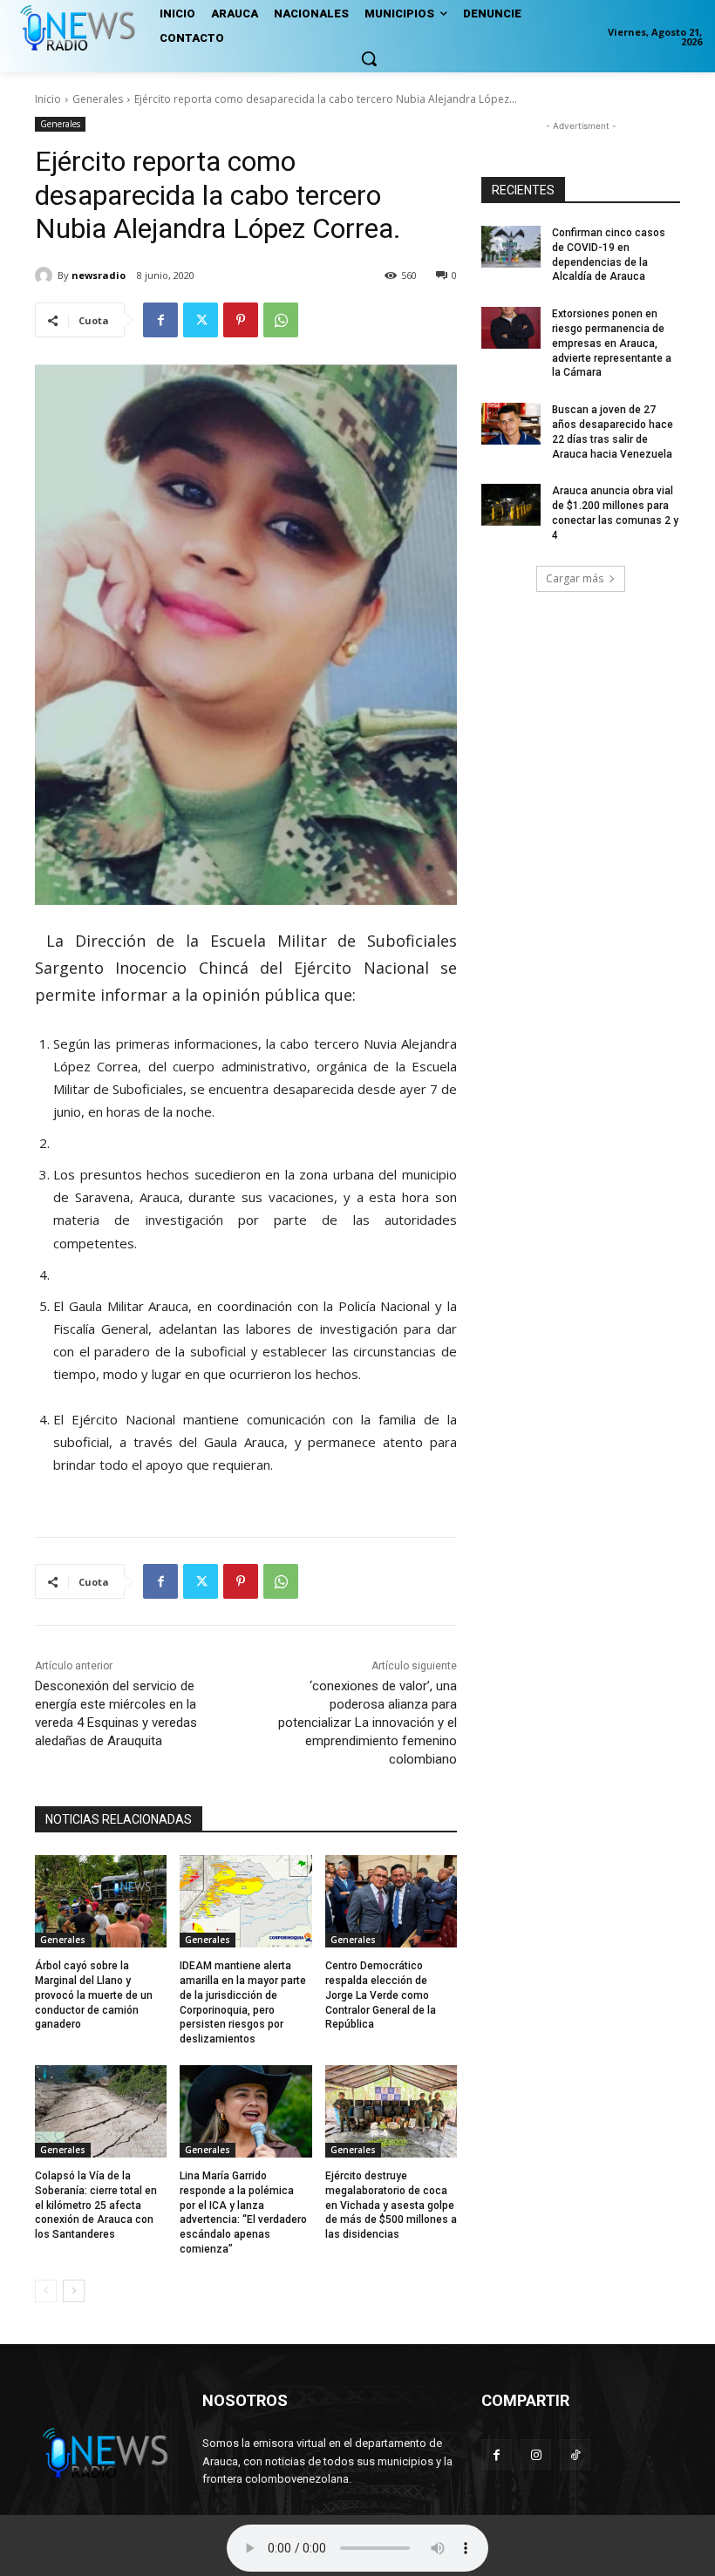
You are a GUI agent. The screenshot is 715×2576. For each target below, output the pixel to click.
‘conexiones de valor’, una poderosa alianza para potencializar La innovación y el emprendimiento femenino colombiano (368, 1723)
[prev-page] (46, 2291)
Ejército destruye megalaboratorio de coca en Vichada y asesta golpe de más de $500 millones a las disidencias (391, 2205)
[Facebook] (160, 320)
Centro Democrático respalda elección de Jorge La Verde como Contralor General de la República (381, 1995)
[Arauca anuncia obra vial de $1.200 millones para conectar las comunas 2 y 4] (511, 505)
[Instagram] (536, 2454)
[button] (369, 58)
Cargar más (575, 578)
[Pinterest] (241, 320)
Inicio (48, 99)
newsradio (99, 275)
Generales (98, 99)
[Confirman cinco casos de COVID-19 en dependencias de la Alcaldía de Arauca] (511, 247)
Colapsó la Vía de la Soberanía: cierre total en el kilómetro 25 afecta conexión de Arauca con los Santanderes (96, 2205)
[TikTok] (575, 2454)
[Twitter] (201, 320)
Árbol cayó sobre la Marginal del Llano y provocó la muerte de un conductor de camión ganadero (94, 1995)
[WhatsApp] (281, 320)
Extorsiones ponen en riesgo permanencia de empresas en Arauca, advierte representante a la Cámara (612, 343)
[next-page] (74, 2291)
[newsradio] (46, 275)
